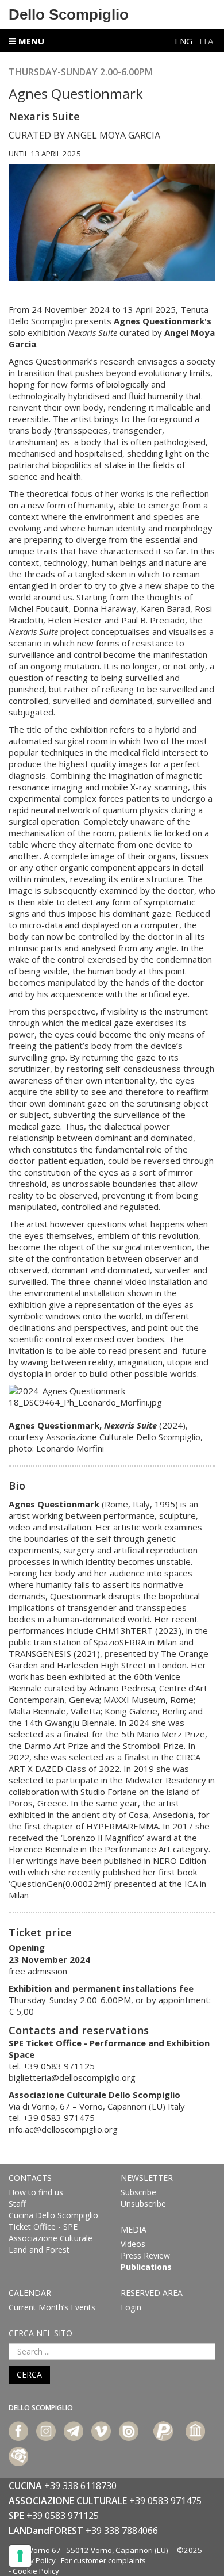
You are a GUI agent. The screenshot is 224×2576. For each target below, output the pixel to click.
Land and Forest (39, 2250)
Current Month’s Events (52, 2307)
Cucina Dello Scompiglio (53, 2215)
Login (131, 2307)
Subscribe (138, 2192)
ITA (206, 41)
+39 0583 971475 (165, 2501)
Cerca (29, 2374)
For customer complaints (103, 2560)
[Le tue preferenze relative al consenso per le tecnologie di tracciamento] (20, 2556)
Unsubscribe (143, 2204)
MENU (30, 41)
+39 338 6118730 (80, 2486)
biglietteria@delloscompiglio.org (72, 2077)
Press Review (145, 2255)
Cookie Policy (36, 2571)
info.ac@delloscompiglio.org (63, 2129)
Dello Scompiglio (69, 14)
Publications (146, 2267)
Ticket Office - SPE (43, 2227)
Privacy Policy (32, 2560)
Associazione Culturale (51, 2238)
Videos (133, 2244)
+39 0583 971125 (63, 2516)
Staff (17, 2204)
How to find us (36, 2192)
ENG (185, 41)
